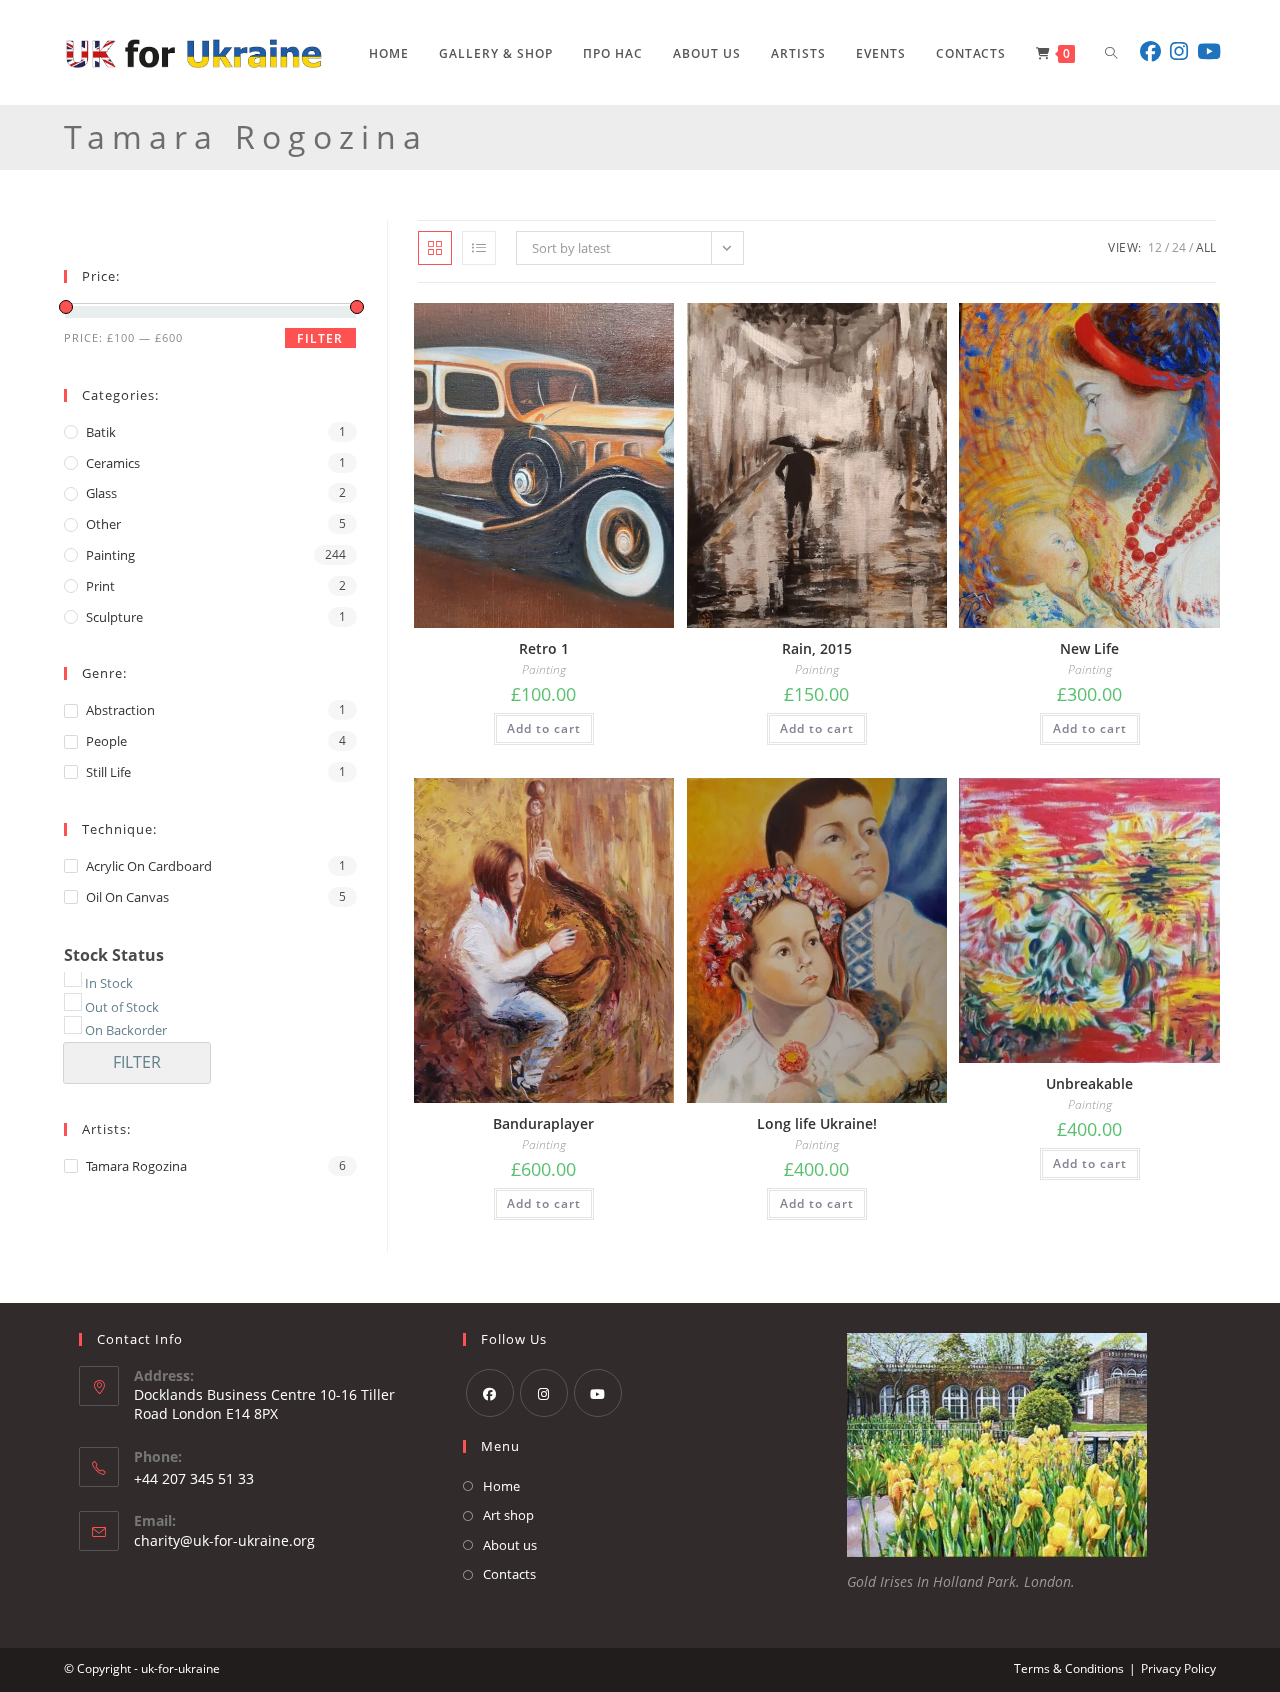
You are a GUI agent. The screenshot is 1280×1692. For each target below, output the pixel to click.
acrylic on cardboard (149, 866)
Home (501, 1486)
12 (1155, 247)
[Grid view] (435, 248)
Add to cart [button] (544, 728)
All (1206, 247)
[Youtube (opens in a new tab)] (1210, 51)
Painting (544, 670)
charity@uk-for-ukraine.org (224, 1540)
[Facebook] (490, 1393)
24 (1179, 247)
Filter (320, 338)
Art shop (508, 1515)
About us (510, 1545)
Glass (101, 493)
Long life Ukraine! (817, 1123)
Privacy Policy (1178, 1669)
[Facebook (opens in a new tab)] (1152, 51)
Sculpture (114, 617)
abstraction (120, 710)
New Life (1089, 648)
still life (108, 772)
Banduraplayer (543, 1123)
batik (101, 432)
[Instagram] (544, 1393)
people (106, 741)
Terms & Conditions (1069, 1669)
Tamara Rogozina (136, 1166)
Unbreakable (1089, 1083)
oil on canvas (127, 897)
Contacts (509, 1574)
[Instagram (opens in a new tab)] (1180, 51)
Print (100, 586)
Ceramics (113, 463)
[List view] (479, 248)
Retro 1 (544, 648)
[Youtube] (598, 1393)
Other (103, 524)
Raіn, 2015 (817, 648)
